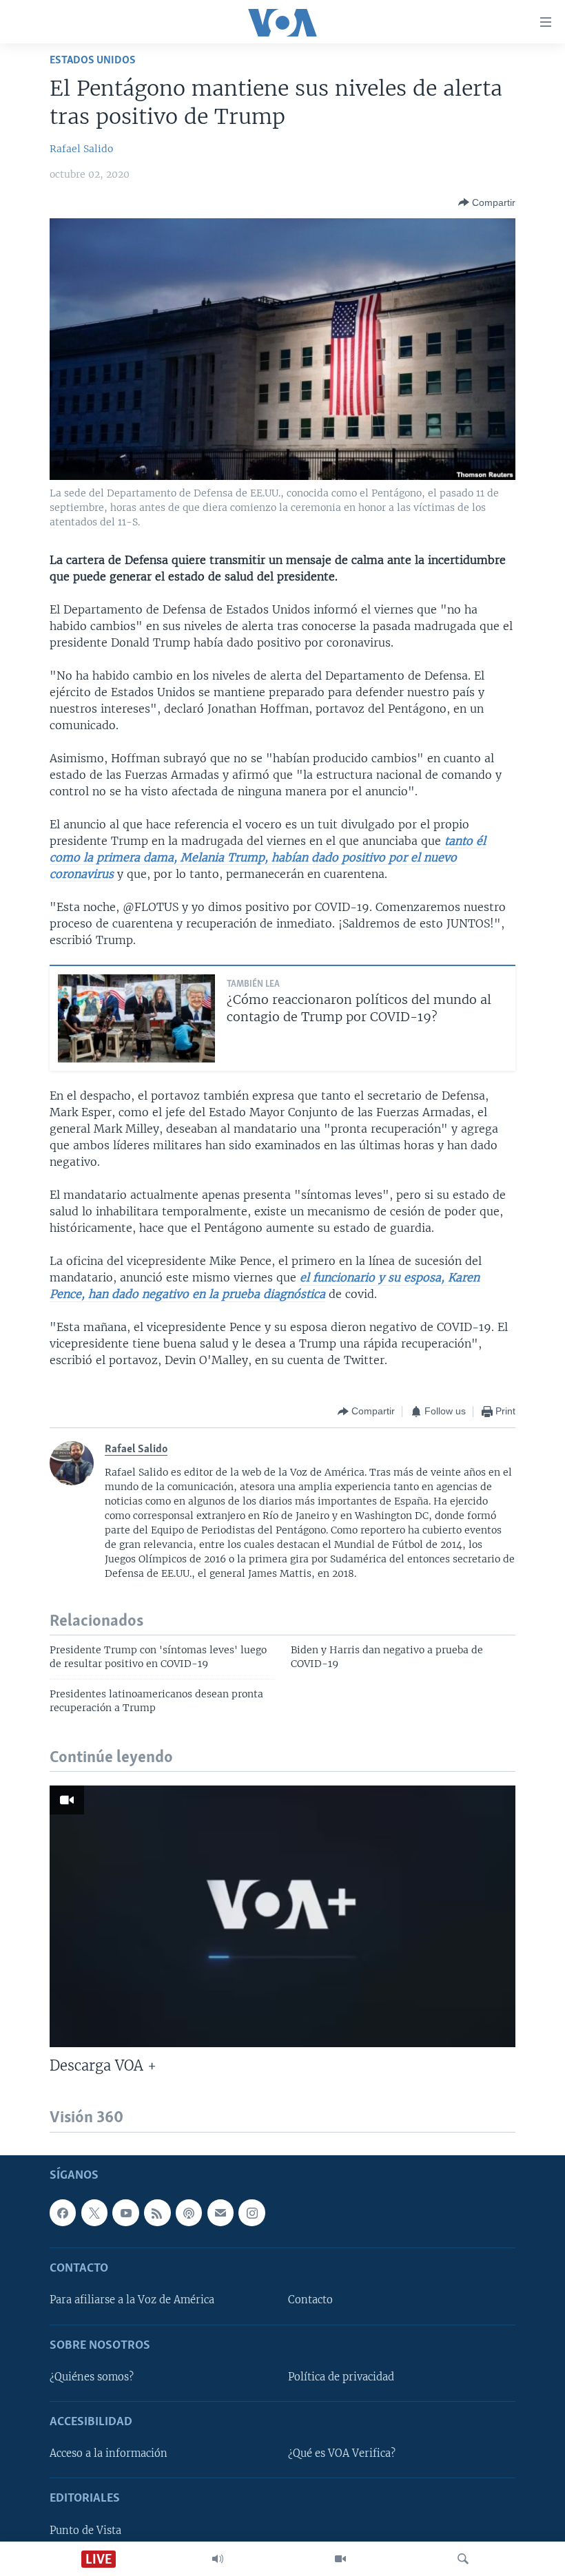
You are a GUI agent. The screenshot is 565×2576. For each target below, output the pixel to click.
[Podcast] (189, 2212)
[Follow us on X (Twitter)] (94, 2212)
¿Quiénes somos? (92, 2376)
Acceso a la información (109, 2453)
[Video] (340, 2559)
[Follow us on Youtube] (125, 2212)
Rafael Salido (81, 149)
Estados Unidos (93, 60)
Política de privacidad (341, 2376)
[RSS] (157, 2212)
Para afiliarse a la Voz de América (132, 2300)
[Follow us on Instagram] (251, 2212)
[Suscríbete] (220, 2212)
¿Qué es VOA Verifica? (342, 2453)
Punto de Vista (85, 2530)
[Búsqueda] (463, 2559)
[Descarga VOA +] (282, 1916)
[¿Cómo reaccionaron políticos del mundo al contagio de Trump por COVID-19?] (136, 1018)
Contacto (310, 2300)
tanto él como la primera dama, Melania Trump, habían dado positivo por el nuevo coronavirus (268, 857)
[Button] (487, 202)
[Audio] (218, 2559)
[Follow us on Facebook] (63, 2212)
